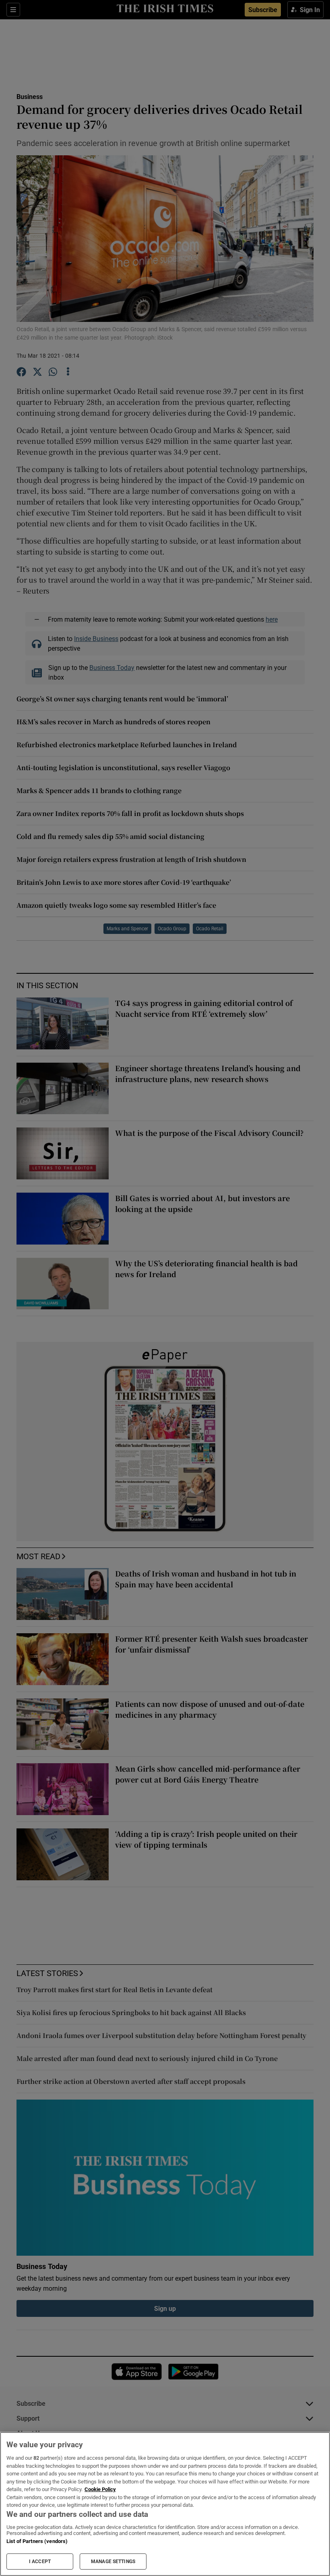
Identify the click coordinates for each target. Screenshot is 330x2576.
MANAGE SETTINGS (113, 2562)
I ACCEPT (40, 2562)
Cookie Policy (100, 2489)
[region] (165, 2504)
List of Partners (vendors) (37, 2541)
